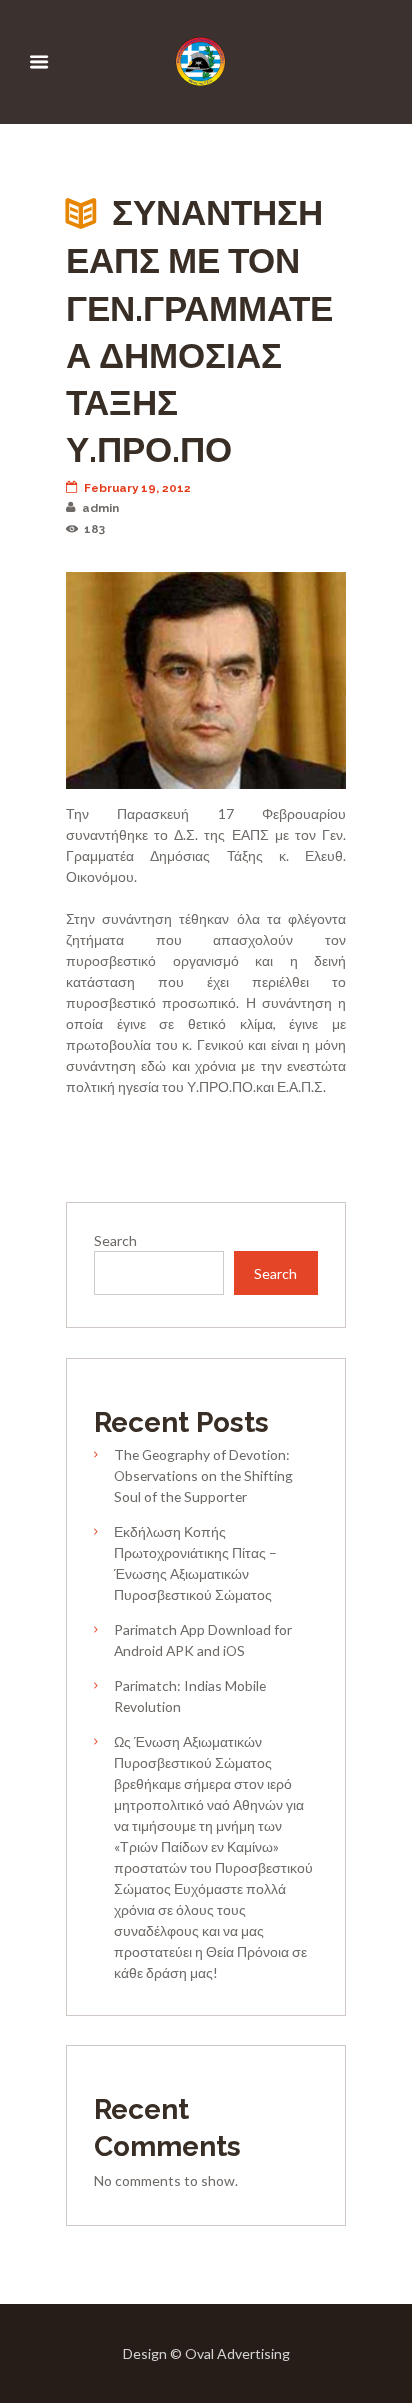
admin (100, 508)
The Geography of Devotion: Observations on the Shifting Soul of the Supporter (203, 1475)
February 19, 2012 (137, 488)
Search (115, 1240)
